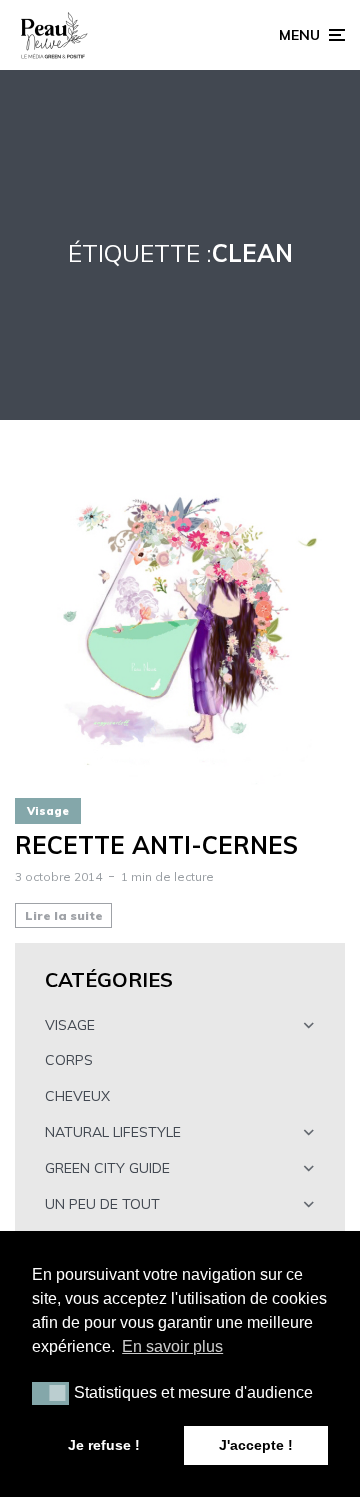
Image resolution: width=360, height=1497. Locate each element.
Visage (48, 811)
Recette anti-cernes (156, 845)
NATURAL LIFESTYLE (113, 1132)
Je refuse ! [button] (104, 1445)
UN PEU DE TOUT (102, 1204)
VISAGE (70, 1025)
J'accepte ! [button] (256, 1445)
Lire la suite (64, 915)
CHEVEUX (77, 1096)
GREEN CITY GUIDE (107, 1168)
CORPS (69, 1060)
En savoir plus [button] (172, 1346)
